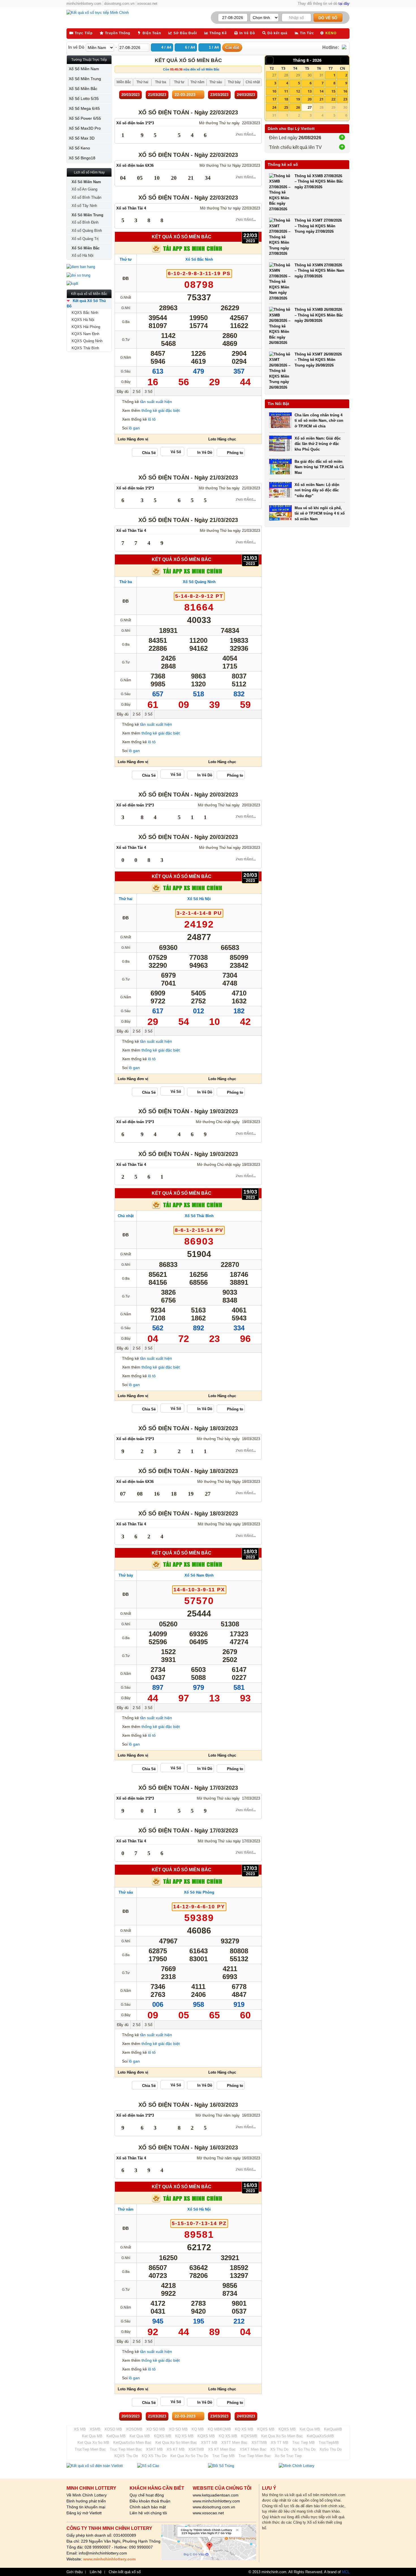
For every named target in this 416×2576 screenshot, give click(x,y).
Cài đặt (232, 47)
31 (321, 75)
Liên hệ (96, 2572)
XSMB (95, 2429)
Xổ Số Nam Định (199, 1575)
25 (286, 107)
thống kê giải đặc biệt (161, 410)
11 (286, 91)
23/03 (219, 95)
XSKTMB (196, 2449)
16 (345, 91)
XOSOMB (134, 2429)
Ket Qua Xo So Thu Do (189, 2456)
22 (333, 99)
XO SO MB (156, 2429)
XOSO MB (113, 2429)
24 (274, 107)
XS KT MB (176, 2449)
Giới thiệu (75, 2572)
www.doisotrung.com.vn (214, 2507)
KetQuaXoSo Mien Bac (132, 2443)
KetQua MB (116, 2436)
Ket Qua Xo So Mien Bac (282, 2436)
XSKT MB (154, 2449)
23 (345, 99)
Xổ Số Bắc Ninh (199, 259)
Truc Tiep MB (304, 2443)
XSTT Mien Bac (234, 2443)
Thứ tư (126, 259)
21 (321, 99)
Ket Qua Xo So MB (93, 2443)
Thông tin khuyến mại (86, 2507)
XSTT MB (209, 2443)
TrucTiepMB (329, 2443)
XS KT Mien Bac (222, 2449)
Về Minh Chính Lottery (87, 2495)
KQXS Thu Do (126, 2456)
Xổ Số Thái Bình (199, 1216)
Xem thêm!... (246, 135)
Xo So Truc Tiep (288, 2456)
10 (274, 91)
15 (333, 91)
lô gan (134, 428)
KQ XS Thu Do (154, 2456)
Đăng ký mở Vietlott (84, 2513)
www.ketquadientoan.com (216, 2495)
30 (310, 75)
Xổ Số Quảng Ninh (199, 582)
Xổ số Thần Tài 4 (131, 208)
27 (274, 75)
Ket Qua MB (310, 2429)
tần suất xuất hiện (156, 402)
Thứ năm (126, 2209)
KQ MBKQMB (219, 2429)
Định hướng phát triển (86, 2501)
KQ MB (198, 2429)
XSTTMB (259, 2443)
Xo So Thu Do (304, 2449)
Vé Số (176, 452)
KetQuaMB (333, 2429)
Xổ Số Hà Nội (199, 899)
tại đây (344, 4)
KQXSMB (249, 2436)
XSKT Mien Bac (253, 2449)
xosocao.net (147, 4)
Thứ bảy (126, 1575)
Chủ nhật (126, 1216)
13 (310, 91)
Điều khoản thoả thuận (150, 2501)
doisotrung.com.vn (119, 4)
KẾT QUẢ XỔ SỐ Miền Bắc (182, 237)
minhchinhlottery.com (84, 4)
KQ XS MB (244, 2429)
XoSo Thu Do (331, 2449)
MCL (346, 2572)
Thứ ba (126, 582)
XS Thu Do (279, 2449)
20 (310, 99)
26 (298, 107)
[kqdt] (89, 284)
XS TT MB (280, 2443)
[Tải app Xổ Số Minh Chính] (188, 251)
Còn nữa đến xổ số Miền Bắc (191, 69)
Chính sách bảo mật (148, 2507)
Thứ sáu (126, 1892)
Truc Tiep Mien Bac (126, 2449)
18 (286, 99)
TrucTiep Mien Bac (90, 2449)
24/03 (246, 95)
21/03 (157, 95)
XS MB (80, 2429)
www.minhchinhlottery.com (216, 2501)
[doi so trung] (89, 275)
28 (286, 75)
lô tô (152, 419)
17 (274, 99)
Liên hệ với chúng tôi (148, 2513)
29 (298, 75)
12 (298, 91)
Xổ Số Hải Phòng (199, 1892)
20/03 (130, 95)
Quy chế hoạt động (147, 2495)
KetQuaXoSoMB (320, 2436)
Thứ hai (126, 899)
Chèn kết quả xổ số (125, 2572)
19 (298, 99)
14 (321, 91)
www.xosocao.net (208, 2513)
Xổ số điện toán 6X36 (135, 165)
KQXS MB (266, 2429)
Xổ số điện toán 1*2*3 (135, 123)
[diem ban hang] (89, 267)
